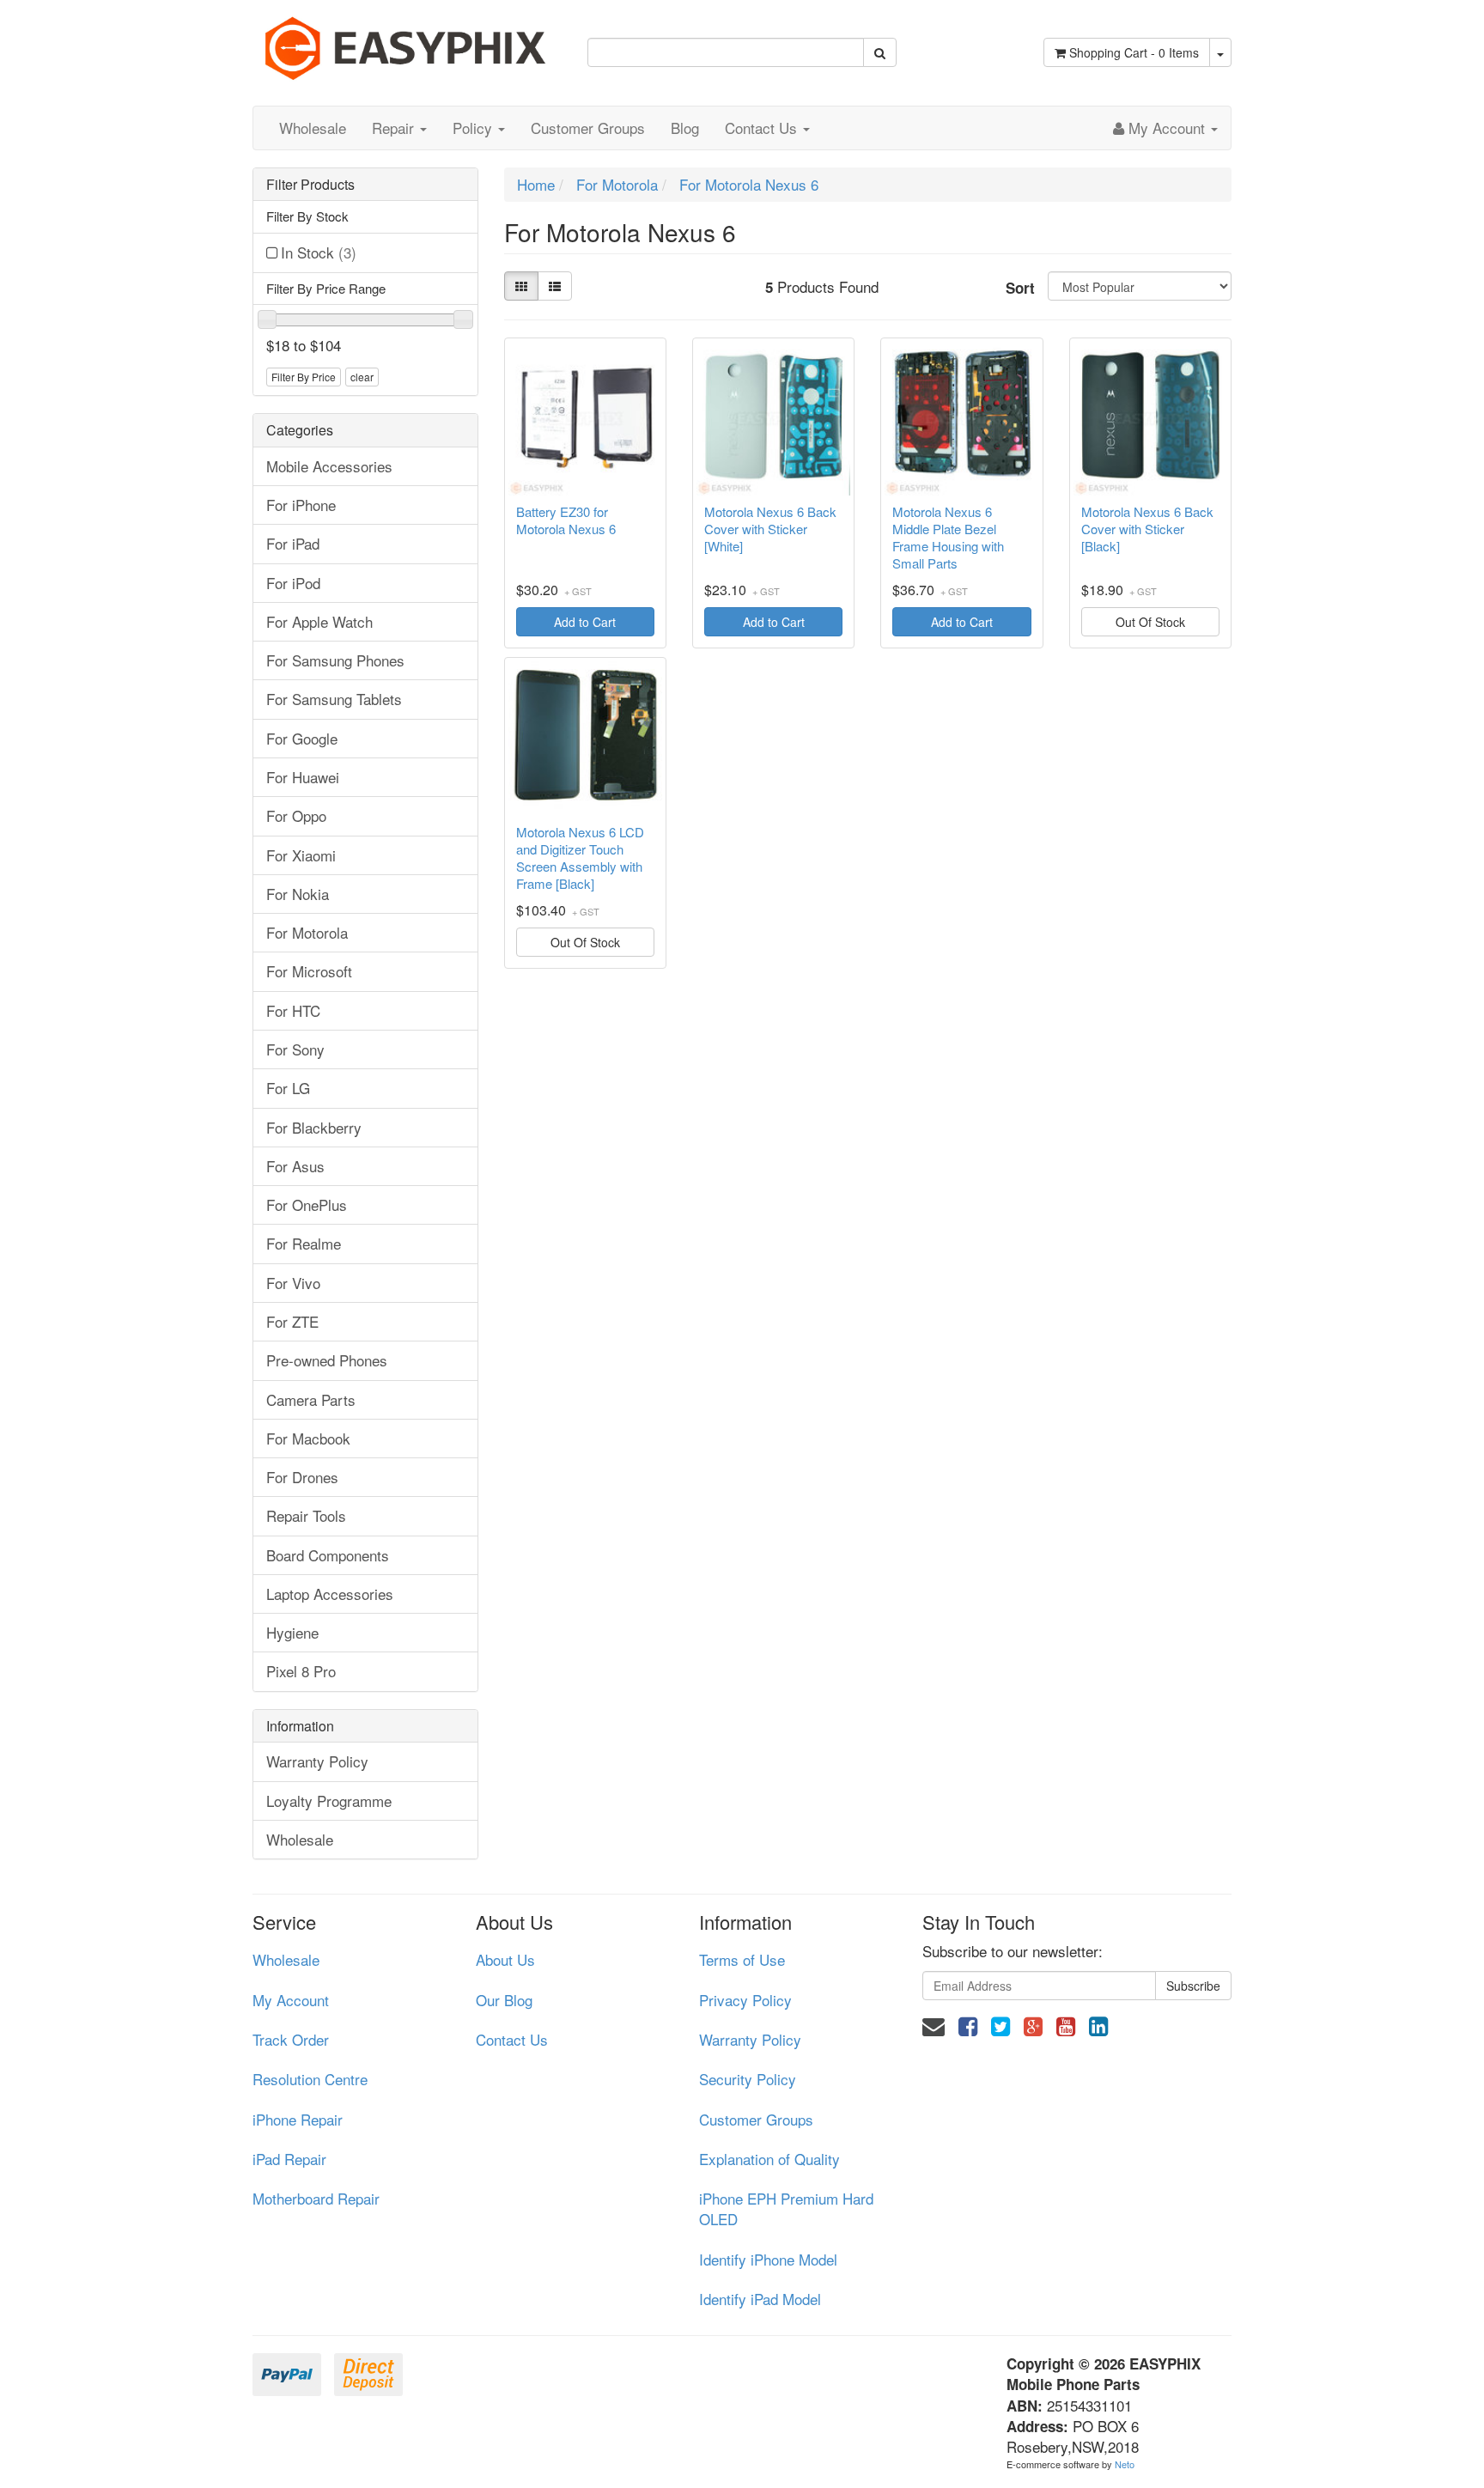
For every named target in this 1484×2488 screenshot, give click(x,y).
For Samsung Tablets (334, 699)
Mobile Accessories (329, 466)
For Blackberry (314, 1127)
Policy (474, 128)
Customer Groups (588, 128)
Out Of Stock (1150, 622)
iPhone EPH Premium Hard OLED (786, 2208)
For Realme (304, 1243)
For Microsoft (309, 971)
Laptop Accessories (330, 1594)
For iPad (293, 543)
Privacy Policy (745, 2000)
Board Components (328, 1555)
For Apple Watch (319, 621)
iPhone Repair (298, 2119)
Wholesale (313, 128)
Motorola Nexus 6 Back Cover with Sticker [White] (770, 529)
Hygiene (292, 1632)
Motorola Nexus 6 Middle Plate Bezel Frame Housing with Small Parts (948, 538)
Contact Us (763, 128)
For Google (302, 738)
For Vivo (293, 1283)
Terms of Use (742, 1959)
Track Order (291, 2039)
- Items (1134, 52)
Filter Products (310, 185)
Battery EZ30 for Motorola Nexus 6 (566, 520)
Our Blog (504, 2000)
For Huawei (303, 777)
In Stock (319, 252)
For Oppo (296, 815)
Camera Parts (311, 1399)
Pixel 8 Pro (301, 1671)
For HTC (293, 1010)
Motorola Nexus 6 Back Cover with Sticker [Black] (1147, 529)
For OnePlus (307, 1204)
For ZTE (292, 1321)
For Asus (295, 1166)
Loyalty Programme (329, 1801)
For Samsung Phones (335, 660)
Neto (1125, 2464)
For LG (288, 1088)
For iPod (293, 583)
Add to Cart (585, 622)
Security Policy (748, 2079)
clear (362, 377)
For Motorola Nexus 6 (749, 184)
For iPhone (301, 505)
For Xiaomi (301, 855)
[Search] (880, 52)
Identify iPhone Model (768, 2259)
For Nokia (298, 894)
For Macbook (308, 1438)
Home (536, 184)
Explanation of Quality (769, 2159)
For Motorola (307, 932)
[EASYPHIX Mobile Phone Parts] (407, 42)
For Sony (295, 1049)
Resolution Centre (310, 2079)
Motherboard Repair (316, 2198)
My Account (291, 2000)
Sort (1020, 288)
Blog (685, 128)
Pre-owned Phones (327, 1360)
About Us (505, 1959)
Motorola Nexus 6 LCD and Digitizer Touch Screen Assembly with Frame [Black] (580, 858)
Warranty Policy (317, 1761)
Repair (395, 128)
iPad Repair (289, 2159)
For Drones (302, 1477)
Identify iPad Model (760, 2299)
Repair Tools (306, 1515)
